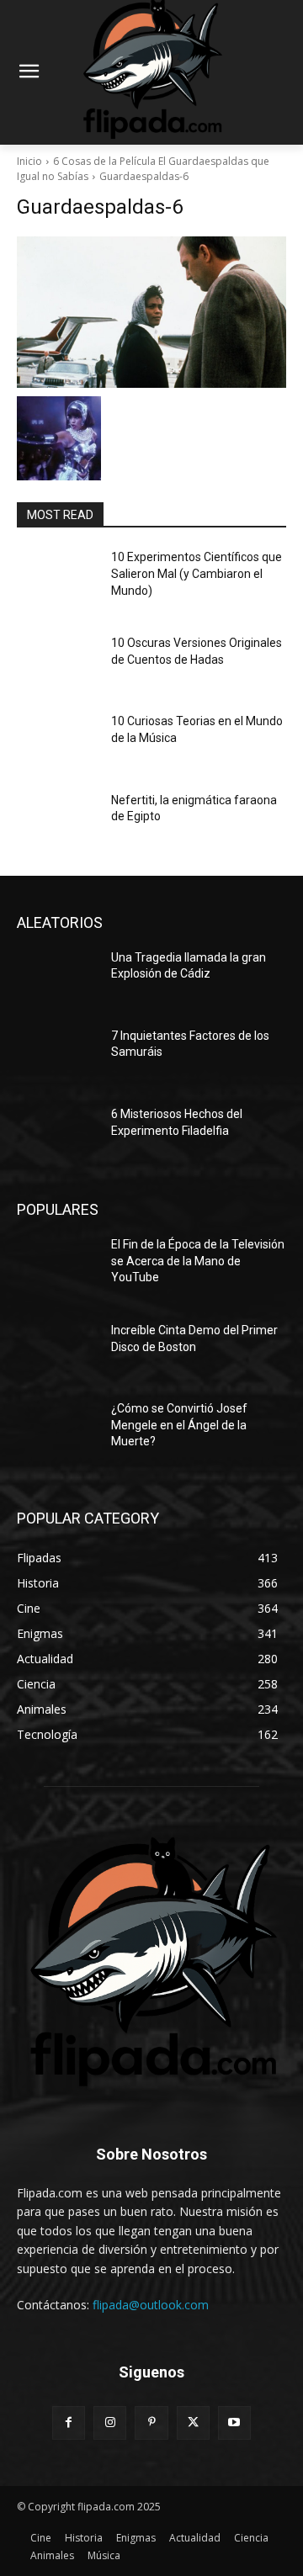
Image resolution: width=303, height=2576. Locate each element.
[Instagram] (110, 2422)
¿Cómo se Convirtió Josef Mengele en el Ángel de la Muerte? (179, 1425)
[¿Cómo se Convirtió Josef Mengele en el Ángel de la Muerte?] (57, 1429)
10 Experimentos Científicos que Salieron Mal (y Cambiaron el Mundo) (197, 573)
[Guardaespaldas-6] (151, 312)
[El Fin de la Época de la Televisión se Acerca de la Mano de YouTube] (57, 1265)
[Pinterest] (151, 2422)
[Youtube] (234, 2422)
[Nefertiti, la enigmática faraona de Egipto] (57, 821)
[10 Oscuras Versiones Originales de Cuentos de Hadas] (57, 663)
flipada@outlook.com (151, 2305)
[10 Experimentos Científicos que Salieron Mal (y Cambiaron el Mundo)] (57, 578)
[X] (193, 2422)
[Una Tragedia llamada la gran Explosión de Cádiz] (57, 978)
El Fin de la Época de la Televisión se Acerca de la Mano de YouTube (198, 1261)
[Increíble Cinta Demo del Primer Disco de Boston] (57, 1351)
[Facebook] (69, 2422)
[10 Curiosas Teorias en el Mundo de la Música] (57, 742)
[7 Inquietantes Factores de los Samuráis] (57, 1056)
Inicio (29, 161)
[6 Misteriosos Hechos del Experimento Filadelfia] (57, 1134)
